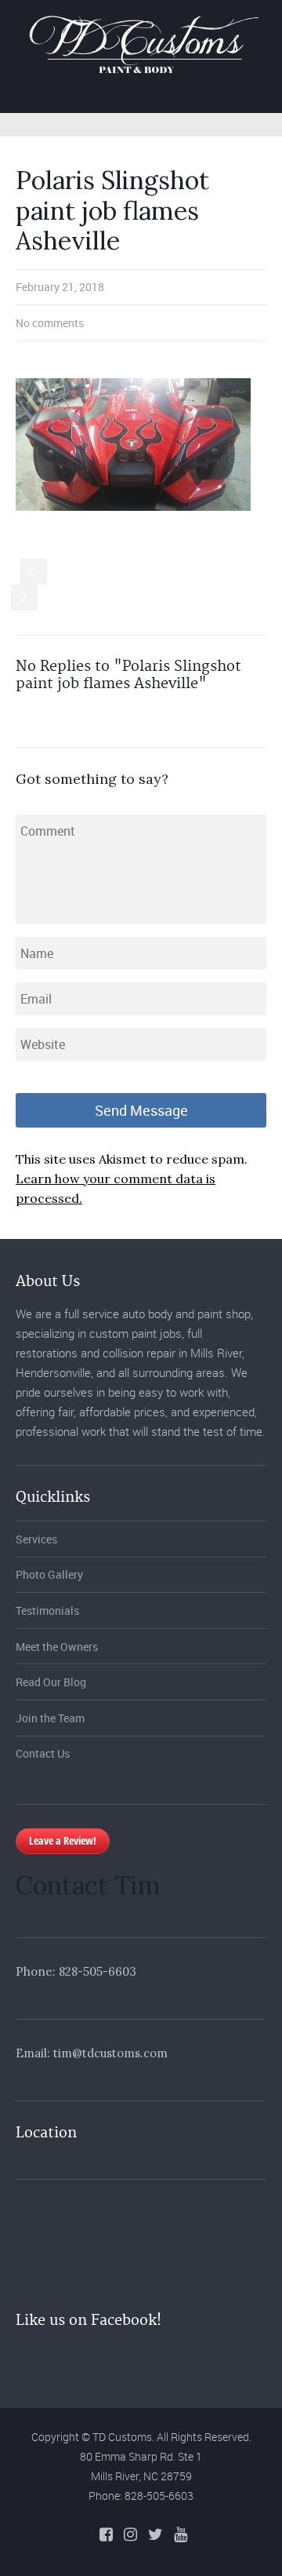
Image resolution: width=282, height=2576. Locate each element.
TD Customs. (123, 2437)
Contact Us (43, 1753)
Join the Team (50, 1718)
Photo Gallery (49, 1574)
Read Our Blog (51, 1682)
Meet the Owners (57, 1647)
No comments (50, 323)
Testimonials (47, 1610)
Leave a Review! (63, 1840)
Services (36, 1539)
